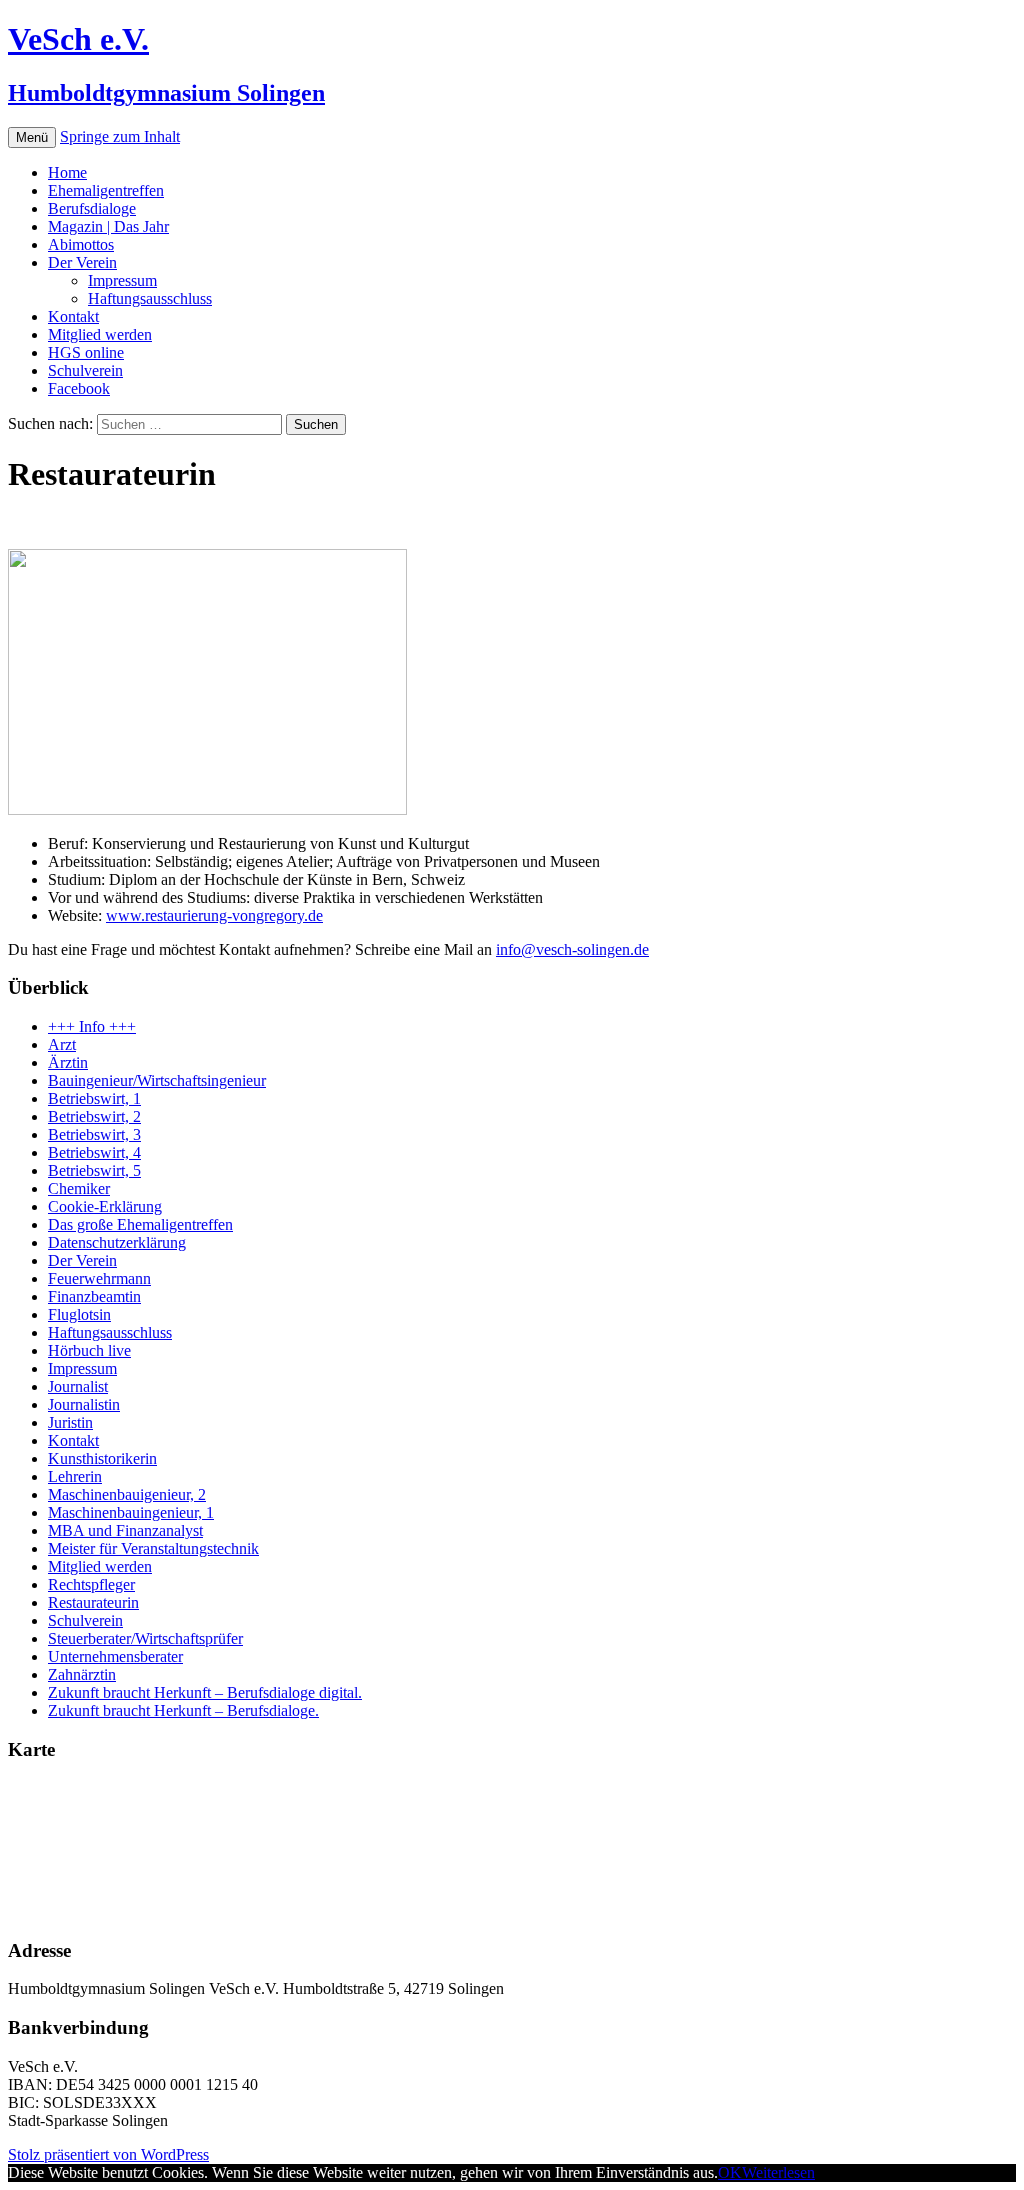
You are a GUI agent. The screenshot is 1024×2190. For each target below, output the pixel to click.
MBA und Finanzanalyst (125, 1530)
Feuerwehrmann (99, 1278)
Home (67, 172)
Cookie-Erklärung (105, 1206)
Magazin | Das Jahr (108, 226)
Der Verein (82, 262)
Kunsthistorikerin (102, 1458)
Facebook (79, 388)
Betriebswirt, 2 (94, 1116)
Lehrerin (75, 1476)
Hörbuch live (89, 1350)
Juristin (70, 1422)
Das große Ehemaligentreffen (140, 1224)
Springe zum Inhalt (120, 136)
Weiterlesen (778, 2172)
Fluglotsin (79, 1314)
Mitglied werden (100, 334)
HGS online (86, 352)
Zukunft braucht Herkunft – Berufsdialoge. (183, 1710)
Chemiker (79, 1188)
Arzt (62, 1044)
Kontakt (73, 316)
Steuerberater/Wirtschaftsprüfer (145, 1638)
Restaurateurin (93, 1602)
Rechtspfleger (91, 1584)
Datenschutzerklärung (117, 1242)
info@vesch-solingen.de (572, 949)
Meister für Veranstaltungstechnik (153, 1548)
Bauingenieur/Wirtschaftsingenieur (157, 1080)
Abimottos (81, 244)
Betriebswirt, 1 (94, 1098)
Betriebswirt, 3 (94, 1134)
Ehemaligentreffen (106, 190)
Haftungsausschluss (150, 298)
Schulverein (85, 370)
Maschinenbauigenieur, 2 (127, 1494)
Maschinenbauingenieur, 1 (131, 1512)
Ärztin (68, 1062)
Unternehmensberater (115, 1656)
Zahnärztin (82, 1674)
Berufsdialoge (92, 208)
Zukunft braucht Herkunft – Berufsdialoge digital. (205, 1692)
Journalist (78, 1386)
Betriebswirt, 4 (94, 1152)
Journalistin (84, 1404)
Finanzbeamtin (94, 1296)
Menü (32, 137)
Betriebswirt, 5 (94, 1170)
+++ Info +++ (92, 1026)
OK (730, 2172)
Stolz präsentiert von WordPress (108, 2154)
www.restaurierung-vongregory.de (214, 915)
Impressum (122, 280)
